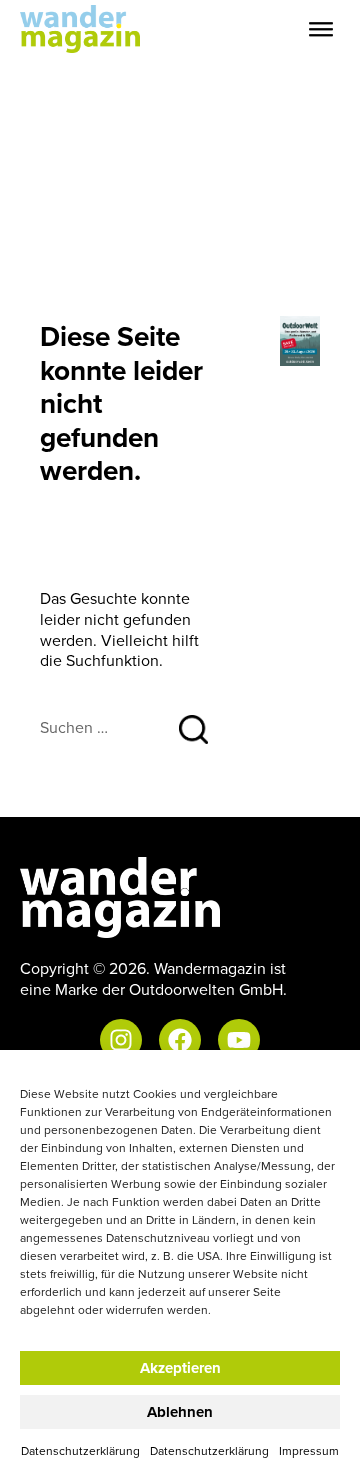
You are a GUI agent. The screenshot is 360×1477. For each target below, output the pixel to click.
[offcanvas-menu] (321, 29)
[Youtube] (239, 1040)
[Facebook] (180, 1040)
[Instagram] (121, 1040)
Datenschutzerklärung (80, 1450)
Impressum (309, 1450)
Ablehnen (180, 1412)
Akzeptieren (180, 1368)
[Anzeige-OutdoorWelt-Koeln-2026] (300, 339)
